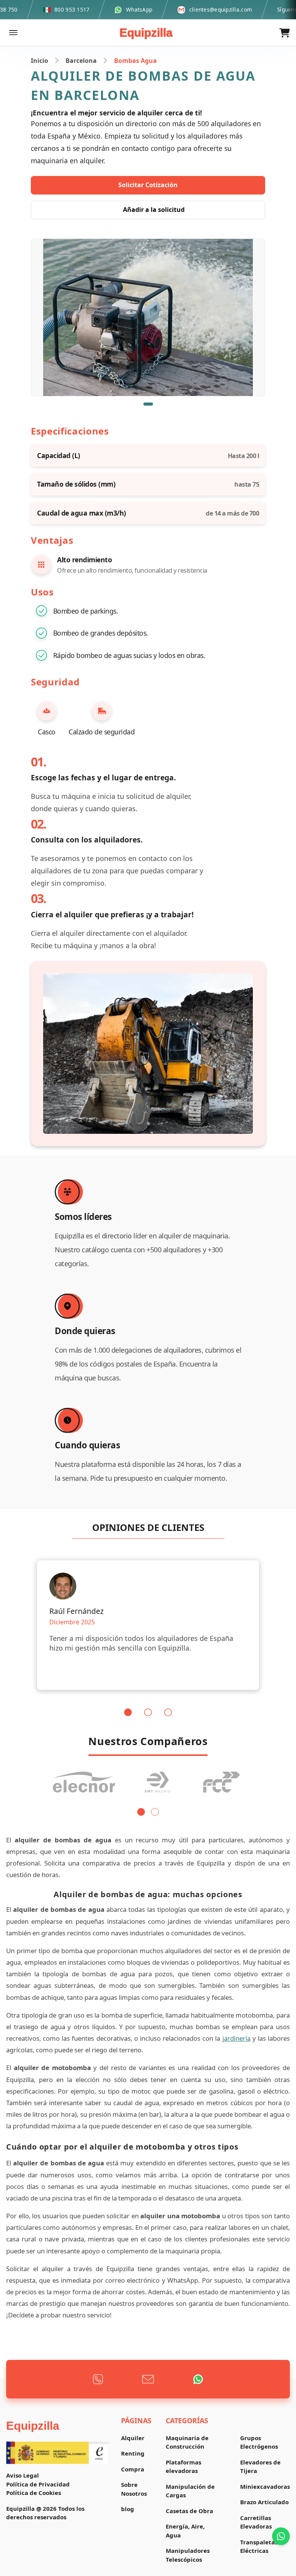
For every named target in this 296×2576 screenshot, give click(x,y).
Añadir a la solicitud (154, 210)
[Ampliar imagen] (148, 317)
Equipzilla (146, 33)
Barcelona (81, 61)
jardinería (236, 2038)
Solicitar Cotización (148, 185)
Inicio (40, 61)
